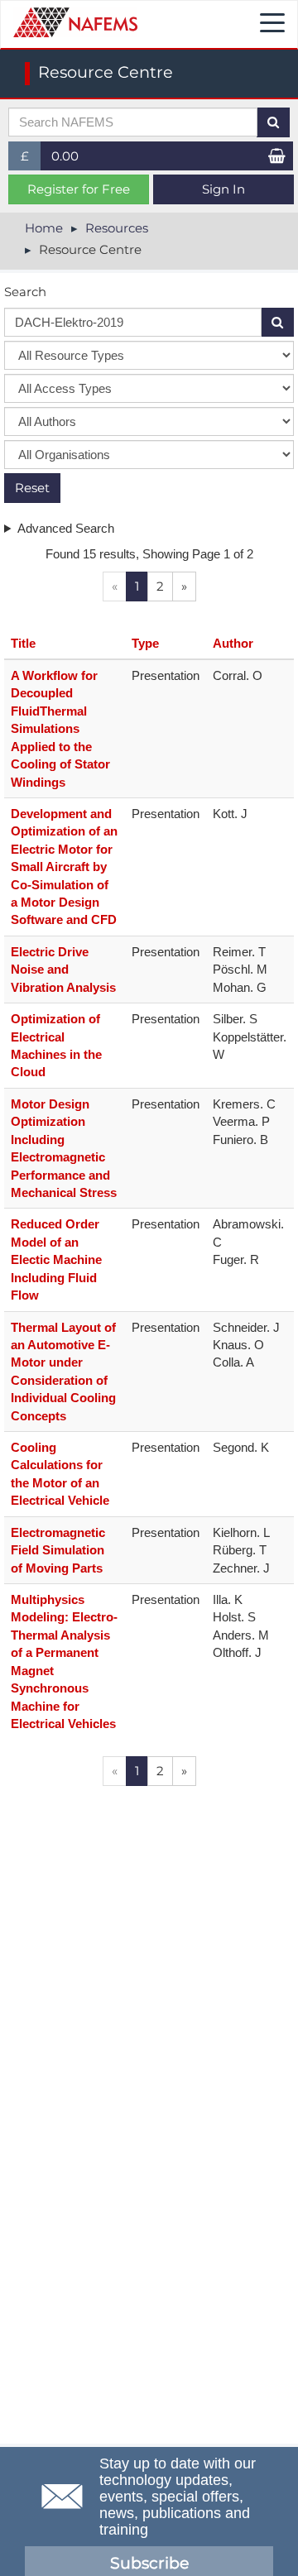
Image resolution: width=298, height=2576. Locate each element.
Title (23, 643)
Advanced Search (66, 528)
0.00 (65, 156)
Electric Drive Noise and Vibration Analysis (63, 970)
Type (145, 643)
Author (233, 643)
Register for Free (79, 189)
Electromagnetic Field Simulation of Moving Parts (58, 1550)
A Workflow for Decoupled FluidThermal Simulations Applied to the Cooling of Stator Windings (60, 729)
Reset (32, 488)
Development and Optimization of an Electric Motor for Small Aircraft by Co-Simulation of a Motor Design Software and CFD (64, 867)
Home (44, 228)
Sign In (223, 189)
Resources (117, 228)
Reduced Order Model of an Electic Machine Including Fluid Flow (56, 1259)
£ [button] (31, 159)
